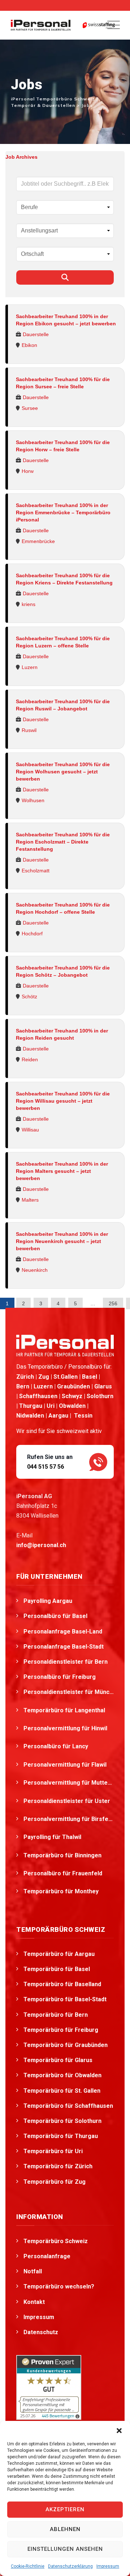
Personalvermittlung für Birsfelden (69, 1819)
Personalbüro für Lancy (57, 1746)
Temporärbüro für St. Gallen (62, 2091)
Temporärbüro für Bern (56, 2015)
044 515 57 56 (45, 1467)
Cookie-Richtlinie (28, 2566)
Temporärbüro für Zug (55, 2182)
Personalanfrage (47, 2256)
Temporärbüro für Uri (53, 2151)
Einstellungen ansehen (65, 2549)
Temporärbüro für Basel (57, 1969)
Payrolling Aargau (48, 1601)
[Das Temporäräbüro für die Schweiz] (41, 25)
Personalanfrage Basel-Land (63, 1632)
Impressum (108, 2566)
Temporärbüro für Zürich (58, 2166)
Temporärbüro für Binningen (63, 1855)
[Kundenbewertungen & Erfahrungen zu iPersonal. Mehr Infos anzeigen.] (49, 2387)
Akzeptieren (65, 2509)
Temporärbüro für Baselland (62, 1984)
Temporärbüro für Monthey (62, 1891)
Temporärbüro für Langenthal (65, 1710)
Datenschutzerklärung (70, 2566)
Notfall (33, 2271)
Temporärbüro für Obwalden (62, 2075)
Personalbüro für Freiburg (60, 1677)
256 (113, 1303)
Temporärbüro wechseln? (59, 2286)
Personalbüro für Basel (55, 1616)
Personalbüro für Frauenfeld (64, 1873)
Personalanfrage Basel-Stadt (64, 1647)
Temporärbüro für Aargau (59, 1954)
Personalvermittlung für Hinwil (66, 1728)
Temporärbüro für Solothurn (62, 2121)
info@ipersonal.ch (41, 1545)
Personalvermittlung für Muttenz (69, 1783)
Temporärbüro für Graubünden (66, 2045)
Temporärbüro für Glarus (58, 2060)
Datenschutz (41, 2332)
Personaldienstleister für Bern (66, 1662)
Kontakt (34, 2302)
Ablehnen (65, 2529)
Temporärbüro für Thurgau (61, 2136)
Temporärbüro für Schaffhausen (68, 2106)
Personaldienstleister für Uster (68, 1801)
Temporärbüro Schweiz (56, 2241)
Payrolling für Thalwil (53, 1837)
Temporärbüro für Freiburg (61, 2030)
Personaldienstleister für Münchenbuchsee (69, 1692)
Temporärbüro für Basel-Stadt (65, 1999)
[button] (119, 2430)
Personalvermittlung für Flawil (66, 1765)
